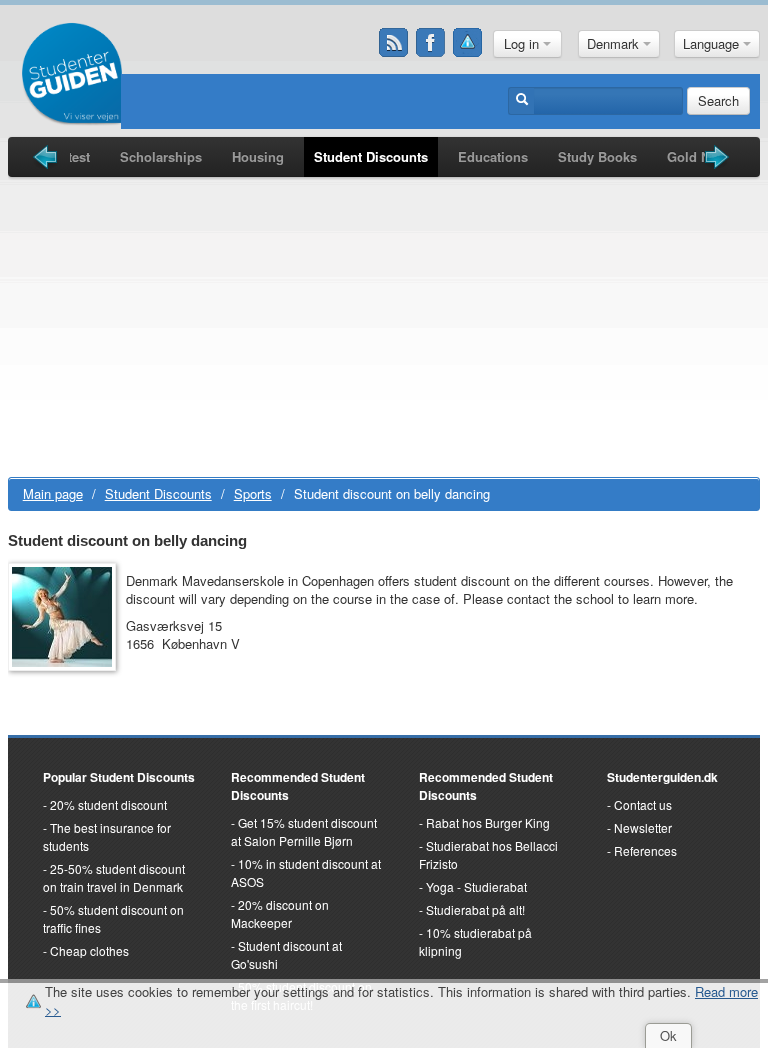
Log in (523, 43)
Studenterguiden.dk (662, 777)
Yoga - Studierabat (476, 886)
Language (713, 43)
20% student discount (108, 804)
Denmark (615, 43)
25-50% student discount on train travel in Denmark (114, 877)
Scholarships (161, 156)
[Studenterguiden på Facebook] (431, 43)
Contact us (643, 804)
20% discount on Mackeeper (280, 913)
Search (718, 100)
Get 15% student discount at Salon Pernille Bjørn (304, 831)
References (645, 850)
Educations (493, 156)
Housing (258, 156)
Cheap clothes (89, 950)
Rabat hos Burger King (488, 822)
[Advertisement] (384, 327)
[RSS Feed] (394, 43)
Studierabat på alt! (475, 909)
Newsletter (643, 827)
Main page (53, 493)
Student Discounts (371, 156)
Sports (253, 493)
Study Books (597, 156)
